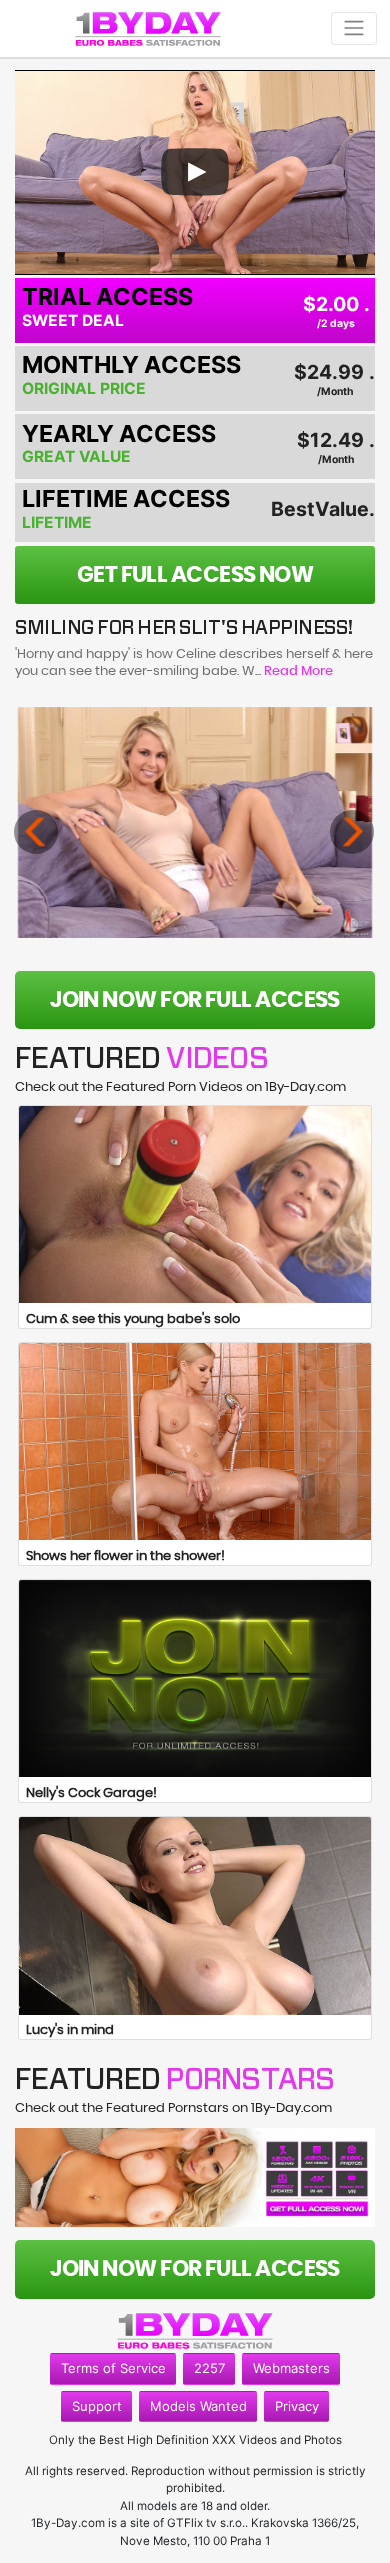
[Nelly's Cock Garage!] (195, 1679)
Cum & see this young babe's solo (133, 1319)
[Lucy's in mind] (195, 1916)
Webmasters (291, 2368)
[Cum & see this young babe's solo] (195, 1205)
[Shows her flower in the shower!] (195, 1442)
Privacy (297, 2406)
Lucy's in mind (70, 2030)
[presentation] (36, 832)
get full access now (195, 575)
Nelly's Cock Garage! (91, 1793)
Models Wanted (198, 2406)
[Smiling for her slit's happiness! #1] (195, 822)
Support (97, 2406)
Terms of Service (113, 2368)
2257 (209, 2368)
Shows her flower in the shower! (125, 1556)
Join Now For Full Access (195, 1000)
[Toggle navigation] (354, 28)
